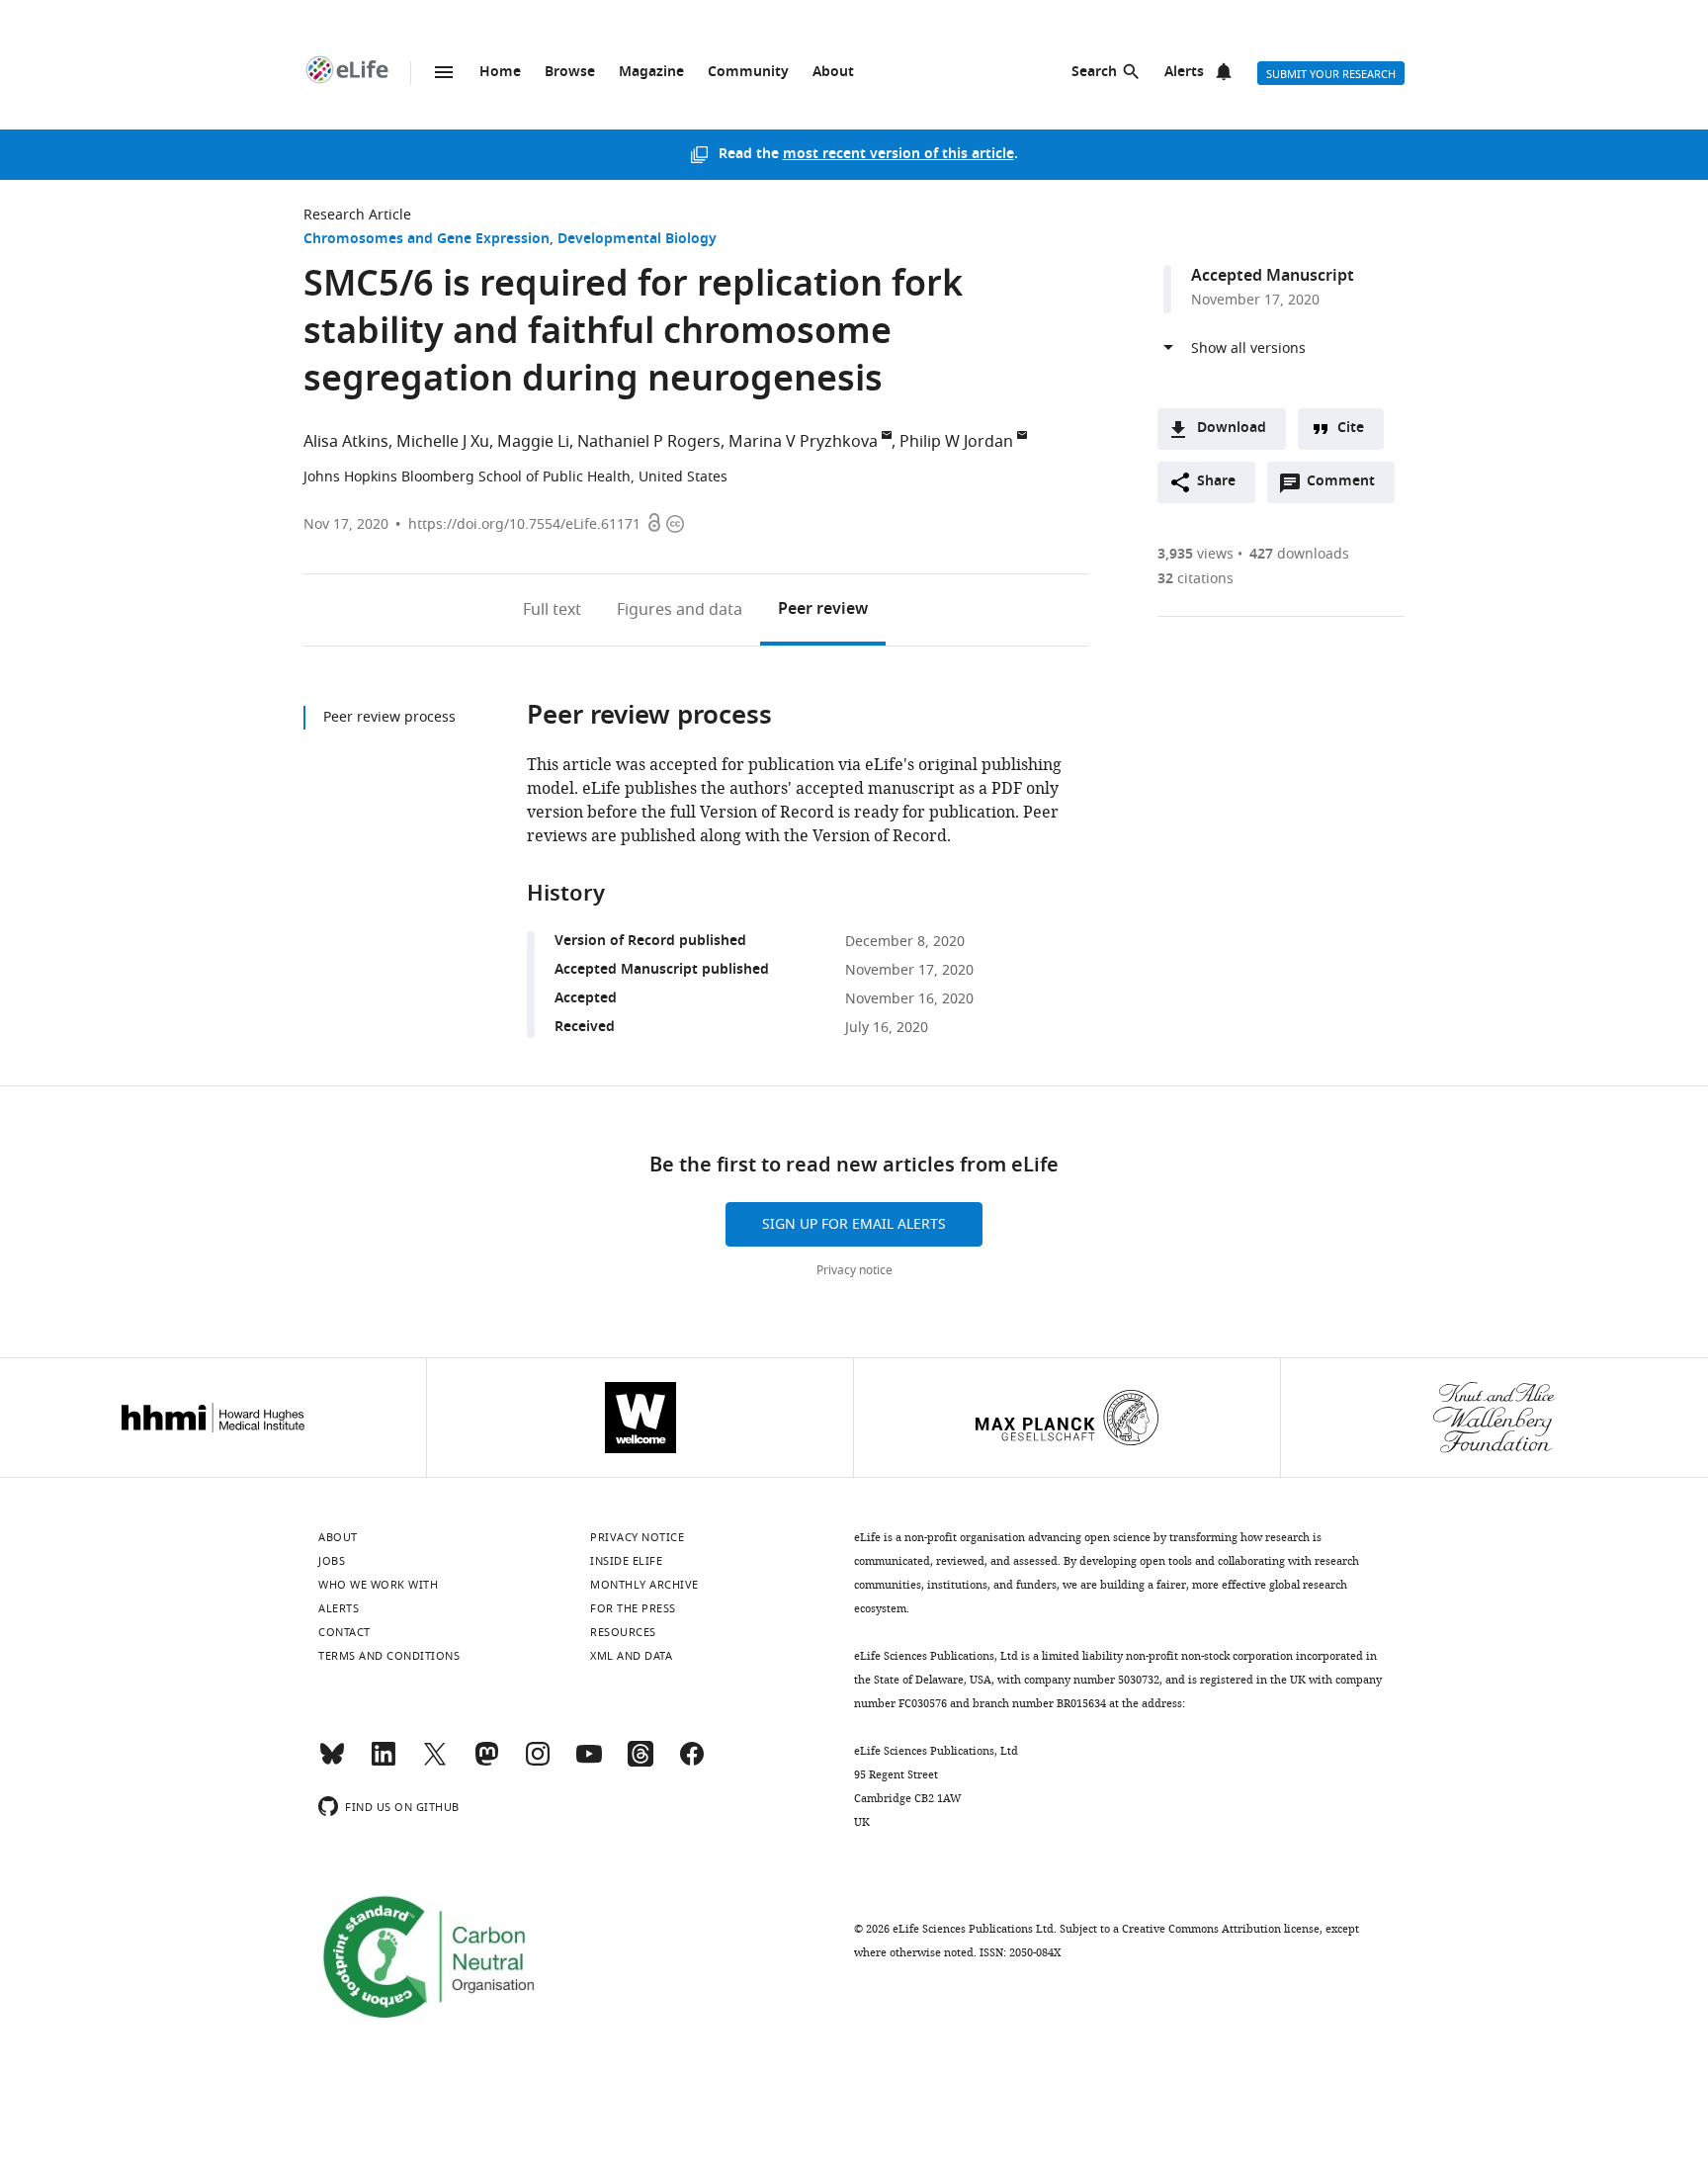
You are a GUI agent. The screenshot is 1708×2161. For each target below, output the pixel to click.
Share (1216, 482)
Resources (623, 1632)
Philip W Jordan (956, 442)
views (1196, 554)
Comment (1347, 486)
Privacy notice (854, 1270)
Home (500, 73)
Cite (1351, 429)
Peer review (823, 610)
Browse (570, 73)
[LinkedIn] (384, 1763)
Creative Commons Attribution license (1221, 1929)
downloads (1299, 554)
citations (1196, 579)
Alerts (1184, 73)
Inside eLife (626, 1561)
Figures (680, 610)
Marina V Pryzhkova (803, 442)
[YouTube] (589, 1763)
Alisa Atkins (346, 442)
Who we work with (378, 1585)
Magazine (651, 73)
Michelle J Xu (443, 442)
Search (1094, 73)
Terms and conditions (389, 1656)
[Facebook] (692, 1763)
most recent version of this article (898, 155)
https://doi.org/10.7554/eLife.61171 (524, 524)
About (833, 73)
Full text (552, 610)
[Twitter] (435, 1763)
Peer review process (389, 717)
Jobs (332, 1561)
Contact (344, 1632)
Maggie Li (533, 442)
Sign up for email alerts (854, 1224)
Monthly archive (644, 1585)
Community (748, 73)
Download (1232, 429)
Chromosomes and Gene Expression (427, 240)
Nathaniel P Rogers (649, 442)
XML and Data (631, 1656)
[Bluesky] (332, 1763)
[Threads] (640, 1763)
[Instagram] (538, 1763)
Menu (444, 72)
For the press (633, 1608)
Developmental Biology (637, 240)
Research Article (357, 215)
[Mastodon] (486, 1763)
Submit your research (1331, 74)
